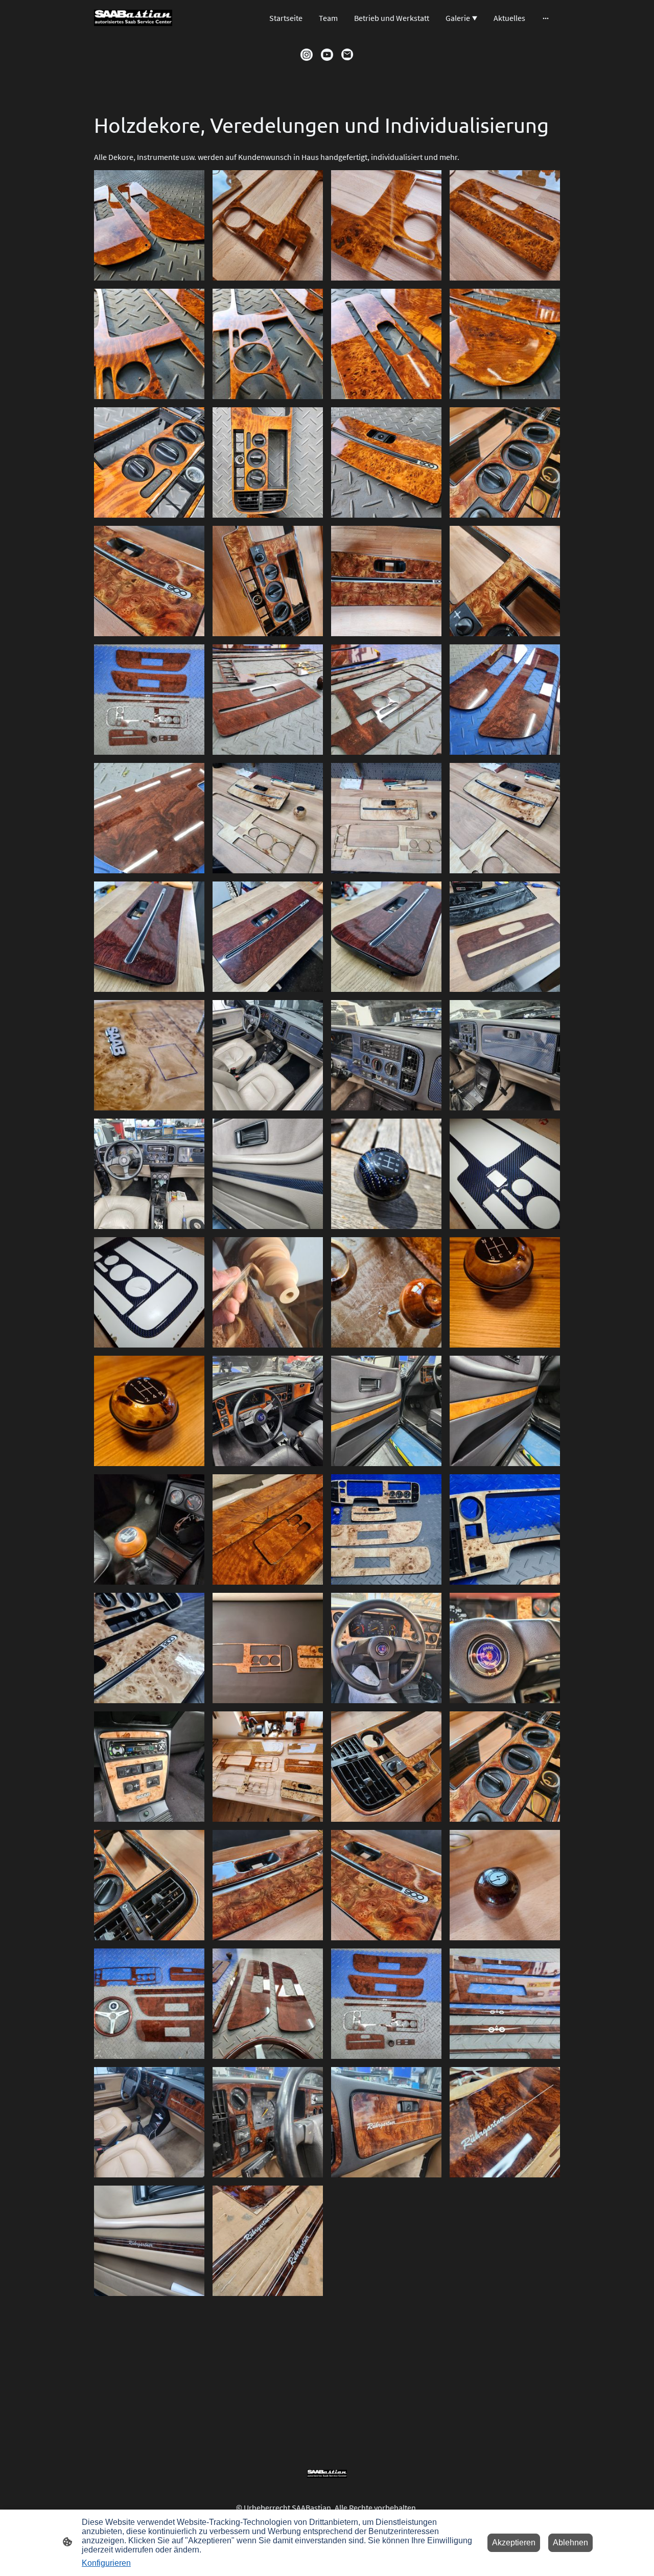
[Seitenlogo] (133, 18)
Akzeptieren (514, 2543)
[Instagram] (307, 55)
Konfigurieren (106, 2563)
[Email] (347, 55)
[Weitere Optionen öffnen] (546, 18)
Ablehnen (570, 2543)
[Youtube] (327, 55)
